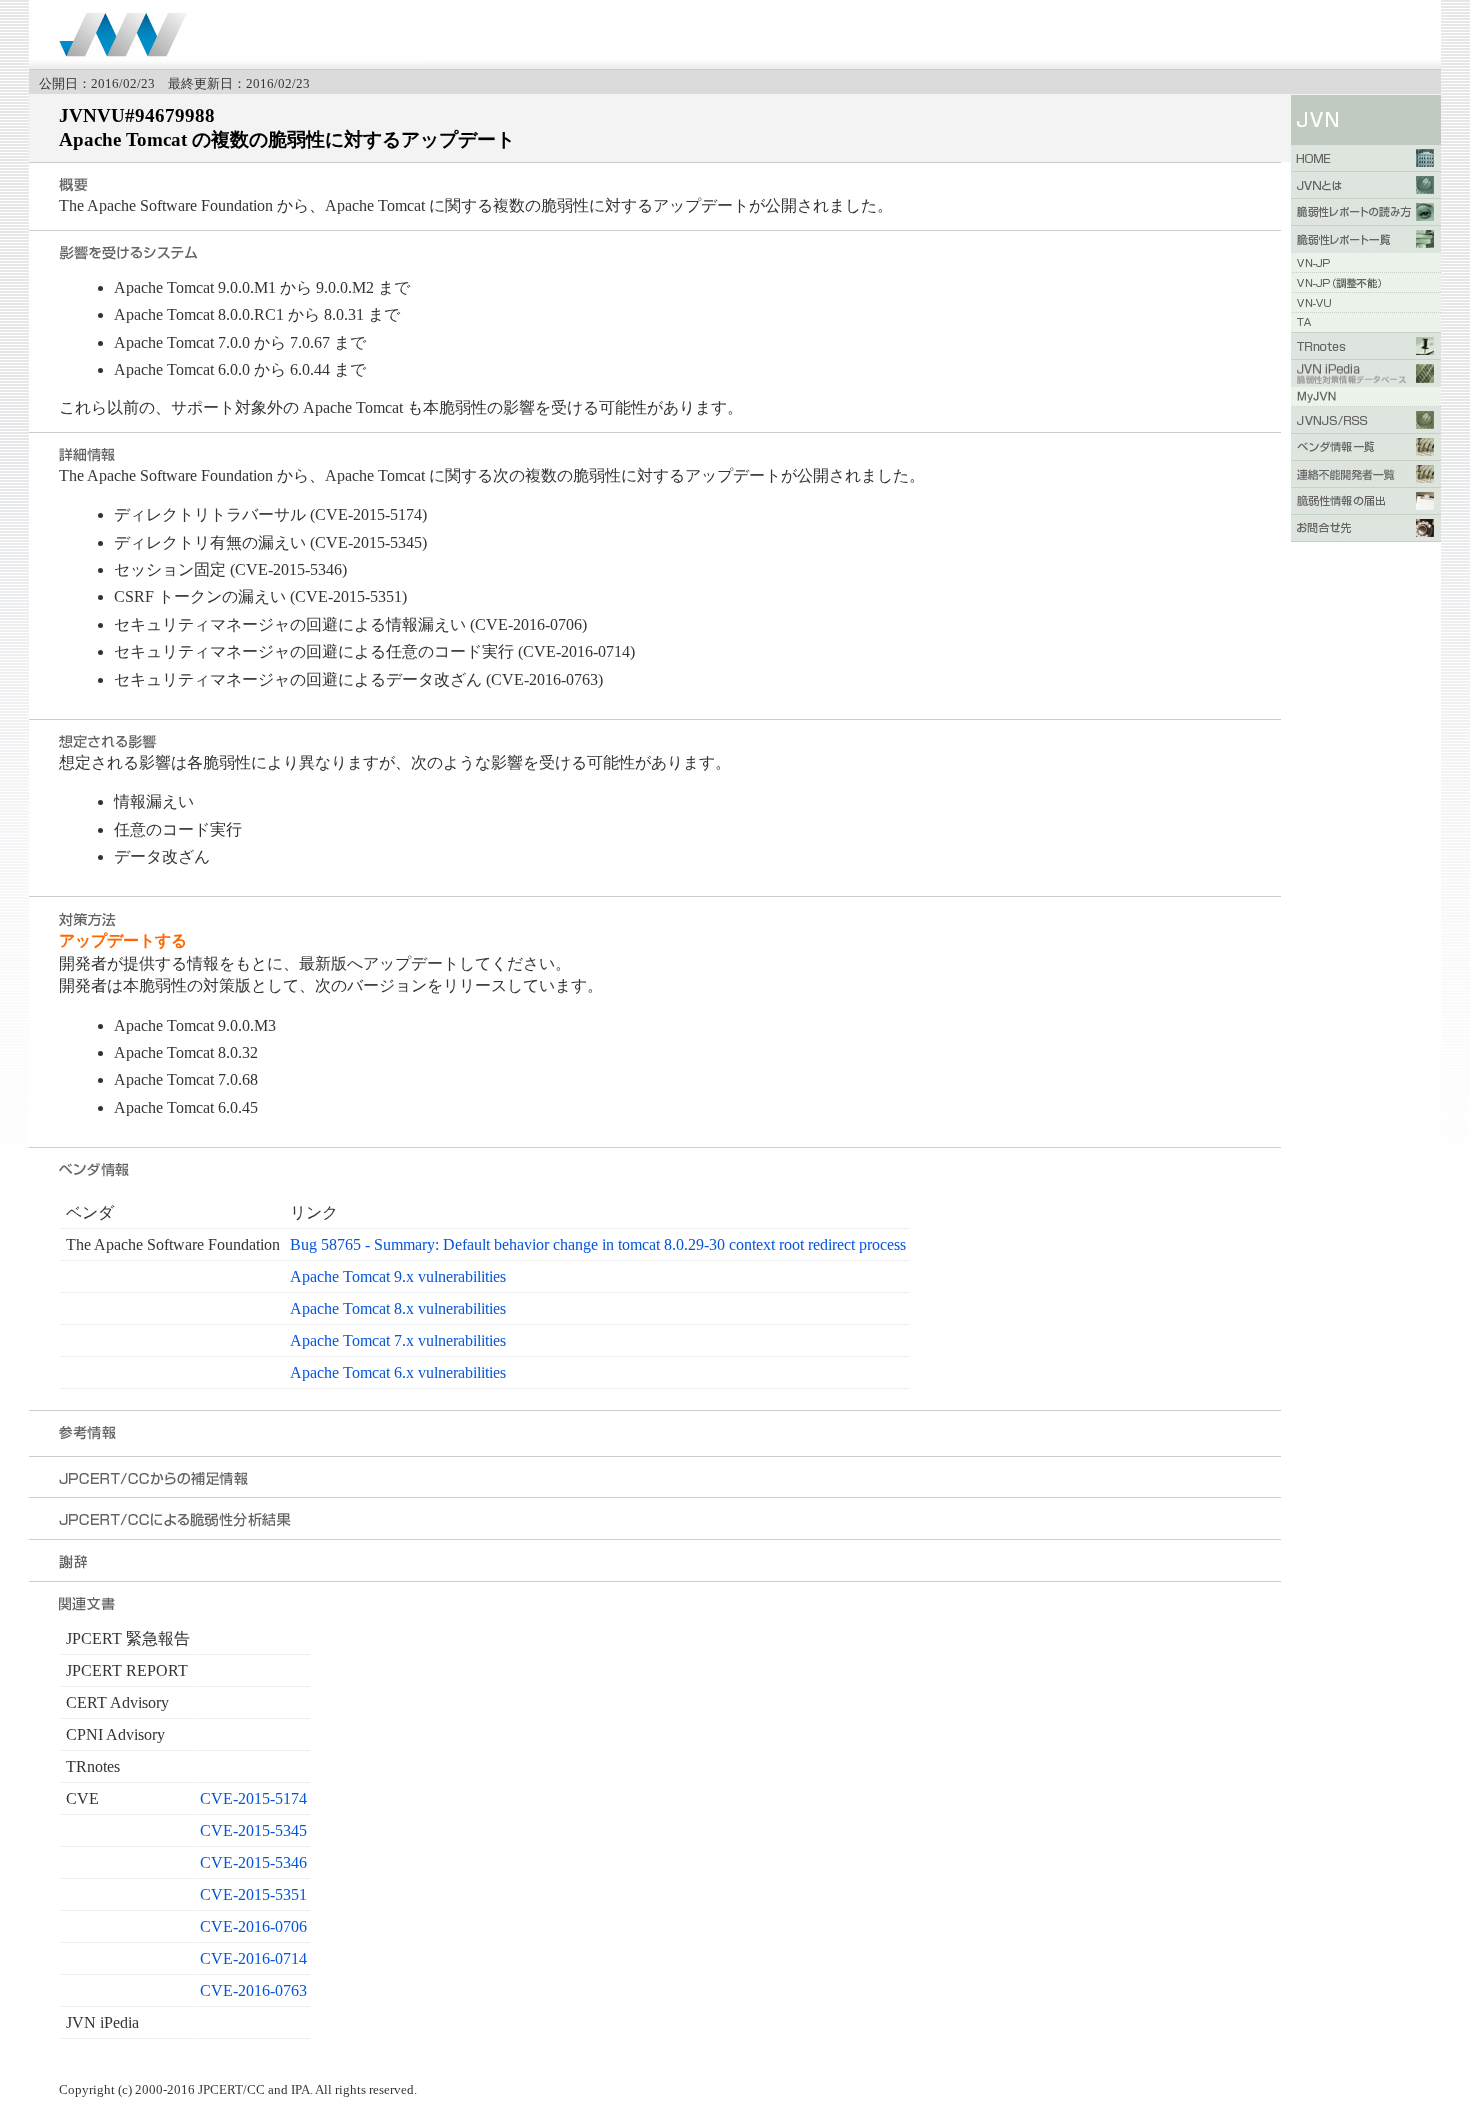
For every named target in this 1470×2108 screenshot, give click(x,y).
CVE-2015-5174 (253, 1798)
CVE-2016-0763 (253, 1990)
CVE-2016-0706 (253, 1926)
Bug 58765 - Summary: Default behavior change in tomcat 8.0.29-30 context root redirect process (598, 1244)
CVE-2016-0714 (253, 1958)
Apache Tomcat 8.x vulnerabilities (398, 1308)
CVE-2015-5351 (253, 1894)
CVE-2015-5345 (253, 1830)
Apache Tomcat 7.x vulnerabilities (398, 1340)
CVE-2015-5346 (253, 1862)
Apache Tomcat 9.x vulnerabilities (398, 1276)
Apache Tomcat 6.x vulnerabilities (398, 1372)
